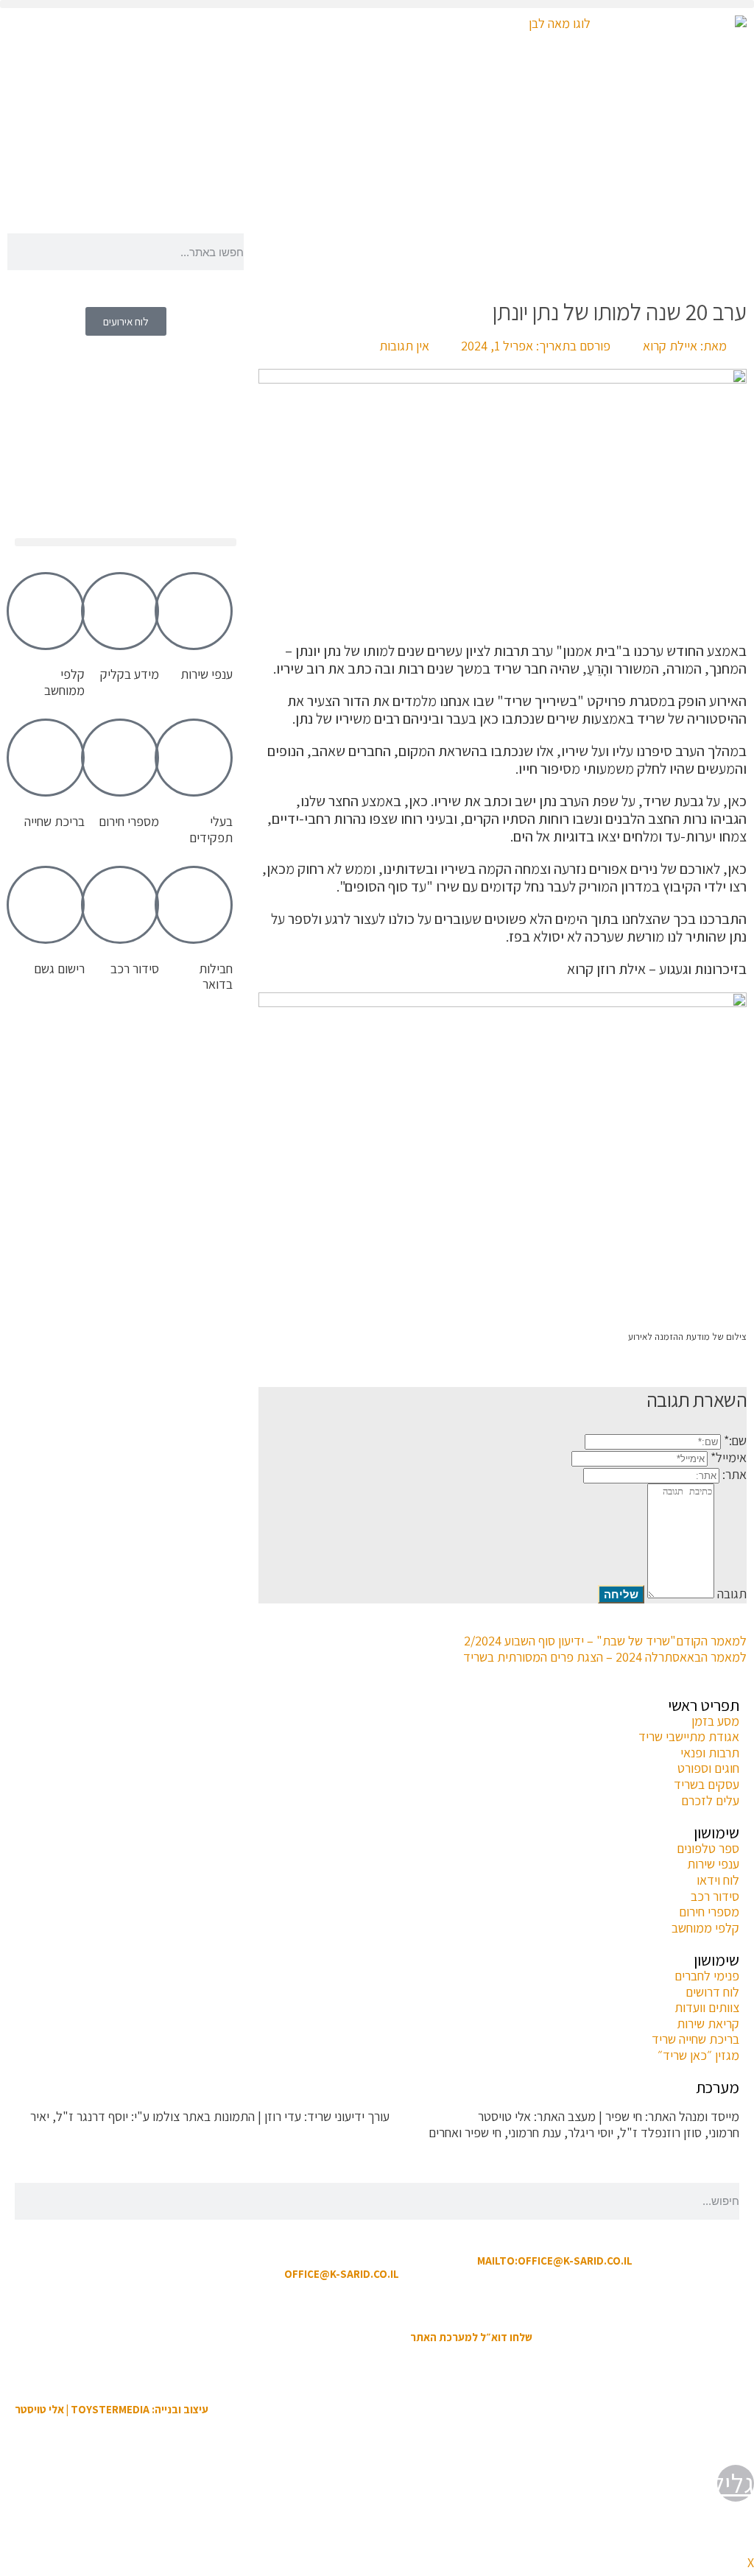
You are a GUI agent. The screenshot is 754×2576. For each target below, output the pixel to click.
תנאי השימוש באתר (451, 2305)
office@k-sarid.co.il (342, 2274)
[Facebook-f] (225, 197)
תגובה (732, 1594)
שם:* (735, 1440)
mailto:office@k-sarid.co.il (555, 2261)
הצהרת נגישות (369, 2305)
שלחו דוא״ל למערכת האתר (471, 2337)
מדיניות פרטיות (295, 2305)
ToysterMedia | (432, 2116)
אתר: (734, 1474)
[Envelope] (186, 197)
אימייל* (729, 1457)
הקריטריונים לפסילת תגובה (674, 2161)
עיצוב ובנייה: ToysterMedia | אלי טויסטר (112, 2409)
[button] (377, 4)
